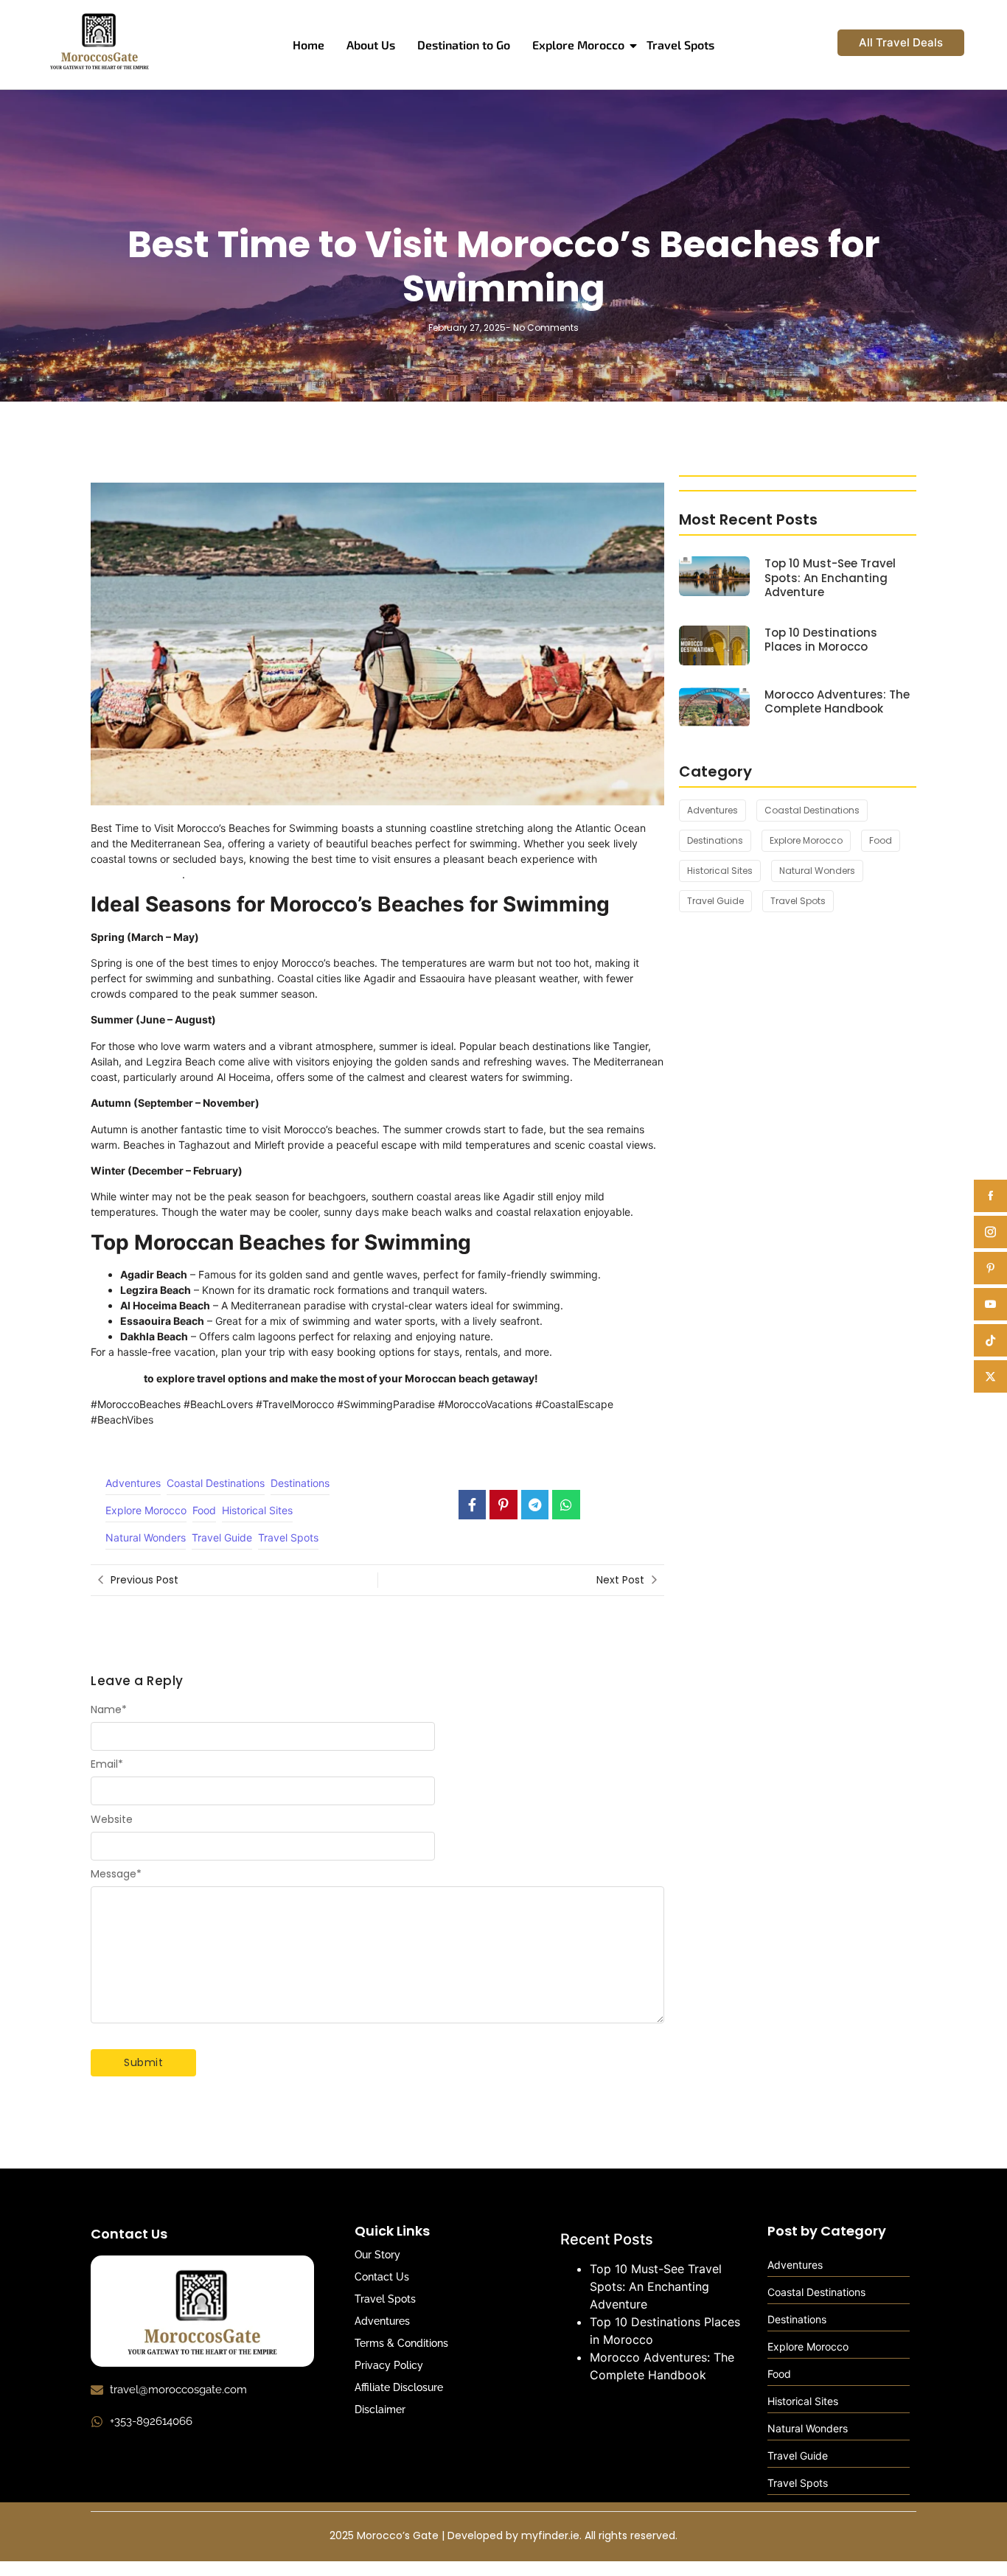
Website (112, 1819)
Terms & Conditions (401, 2343)
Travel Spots (680, 45)
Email (107, 1764)
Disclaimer (380, 2409)
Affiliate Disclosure (399, 2387)
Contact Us (382, 2277)
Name (109, 1709)
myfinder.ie (550, 2535)
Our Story (377, 2255)
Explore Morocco (578, 45)
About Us (371, 45)
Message (116, 1874)
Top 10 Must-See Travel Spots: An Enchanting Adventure (830, 578)
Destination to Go (464, 45)
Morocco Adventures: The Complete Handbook (837, 702)
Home (309, 45)
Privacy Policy (389, 2365)
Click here (116, 1378)
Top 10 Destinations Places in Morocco (821, 640)
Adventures (382, 2321)
